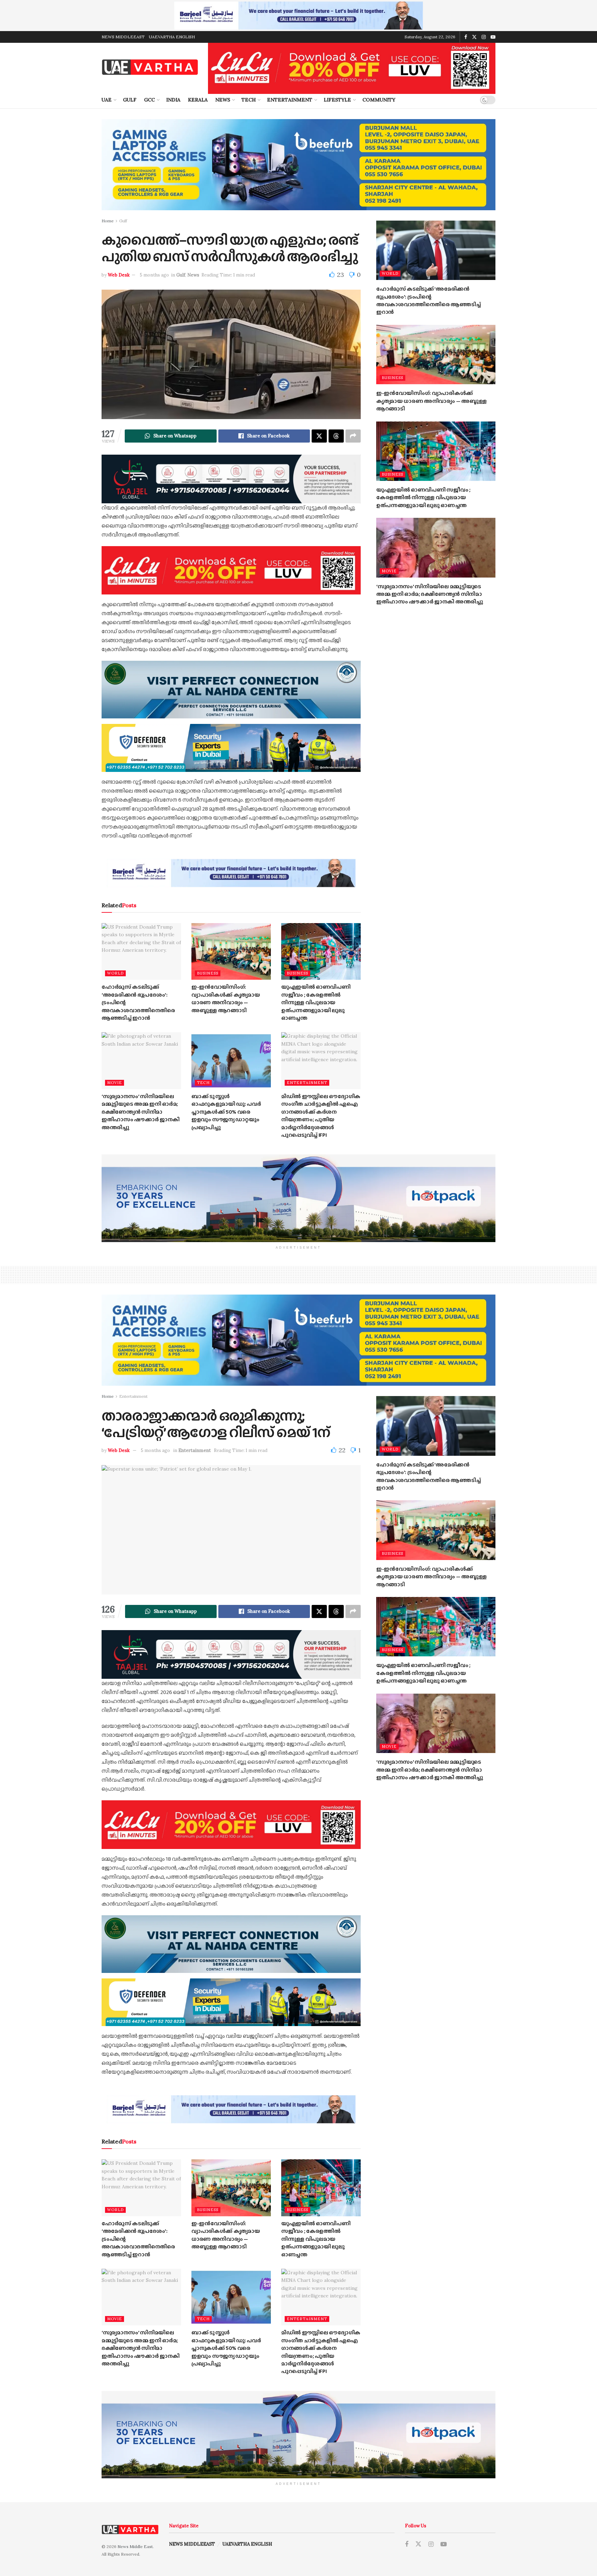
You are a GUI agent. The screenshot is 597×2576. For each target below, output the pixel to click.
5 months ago (154, 275)
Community (379, 100)
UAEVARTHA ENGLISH (172, 37)
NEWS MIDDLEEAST (123, 37)
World (115, 973)
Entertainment (290, 100)
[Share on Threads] (336, 436)
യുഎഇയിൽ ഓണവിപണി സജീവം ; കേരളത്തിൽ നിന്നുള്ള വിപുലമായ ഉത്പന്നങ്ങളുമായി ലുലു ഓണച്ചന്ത (316, 1002)
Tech (249, 100)
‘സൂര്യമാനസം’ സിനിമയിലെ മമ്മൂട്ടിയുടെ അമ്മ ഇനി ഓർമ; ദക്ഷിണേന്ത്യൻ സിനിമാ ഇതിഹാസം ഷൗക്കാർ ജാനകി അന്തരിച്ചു (141, 1112)
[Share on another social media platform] (353, 436)
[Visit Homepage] (150, 67)
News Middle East (135, 2546)
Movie (115, 1083)
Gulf (130, 100)
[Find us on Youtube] (493, 37)
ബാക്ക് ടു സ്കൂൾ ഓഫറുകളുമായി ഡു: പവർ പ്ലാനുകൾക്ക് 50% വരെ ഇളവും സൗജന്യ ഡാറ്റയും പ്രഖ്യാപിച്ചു (226, 1112)
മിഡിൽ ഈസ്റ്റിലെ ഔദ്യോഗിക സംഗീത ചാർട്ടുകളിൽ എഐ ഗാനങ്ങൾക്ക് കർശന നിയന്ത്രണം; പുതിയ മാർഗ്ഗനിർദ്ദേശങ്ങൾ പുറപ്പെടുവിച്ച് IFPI (321, 1116)
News (223, 100)
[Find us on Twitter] (474, 37)
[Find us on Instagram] (484, 37)
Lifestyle (337, 100)
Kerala (198, 100)
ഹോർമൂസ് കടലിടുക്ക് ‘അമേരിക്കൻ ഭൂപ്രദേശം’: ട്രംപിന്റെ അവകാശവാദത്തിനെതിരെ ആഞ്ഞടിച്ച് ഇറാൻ (428, 300)
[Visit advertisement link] (298, 16)
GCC (149, 100)
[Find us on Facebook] (466, 37)
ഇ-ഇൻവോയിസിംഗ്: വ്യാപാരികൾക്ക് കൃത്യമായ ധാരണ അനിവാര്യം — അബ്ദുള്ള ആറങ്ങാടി (226, 998)
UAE (107, 100)
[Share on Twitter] (319, 436)
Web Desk (119, 275)
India (173, 100)
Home (108, 221)
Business (208, 973)
